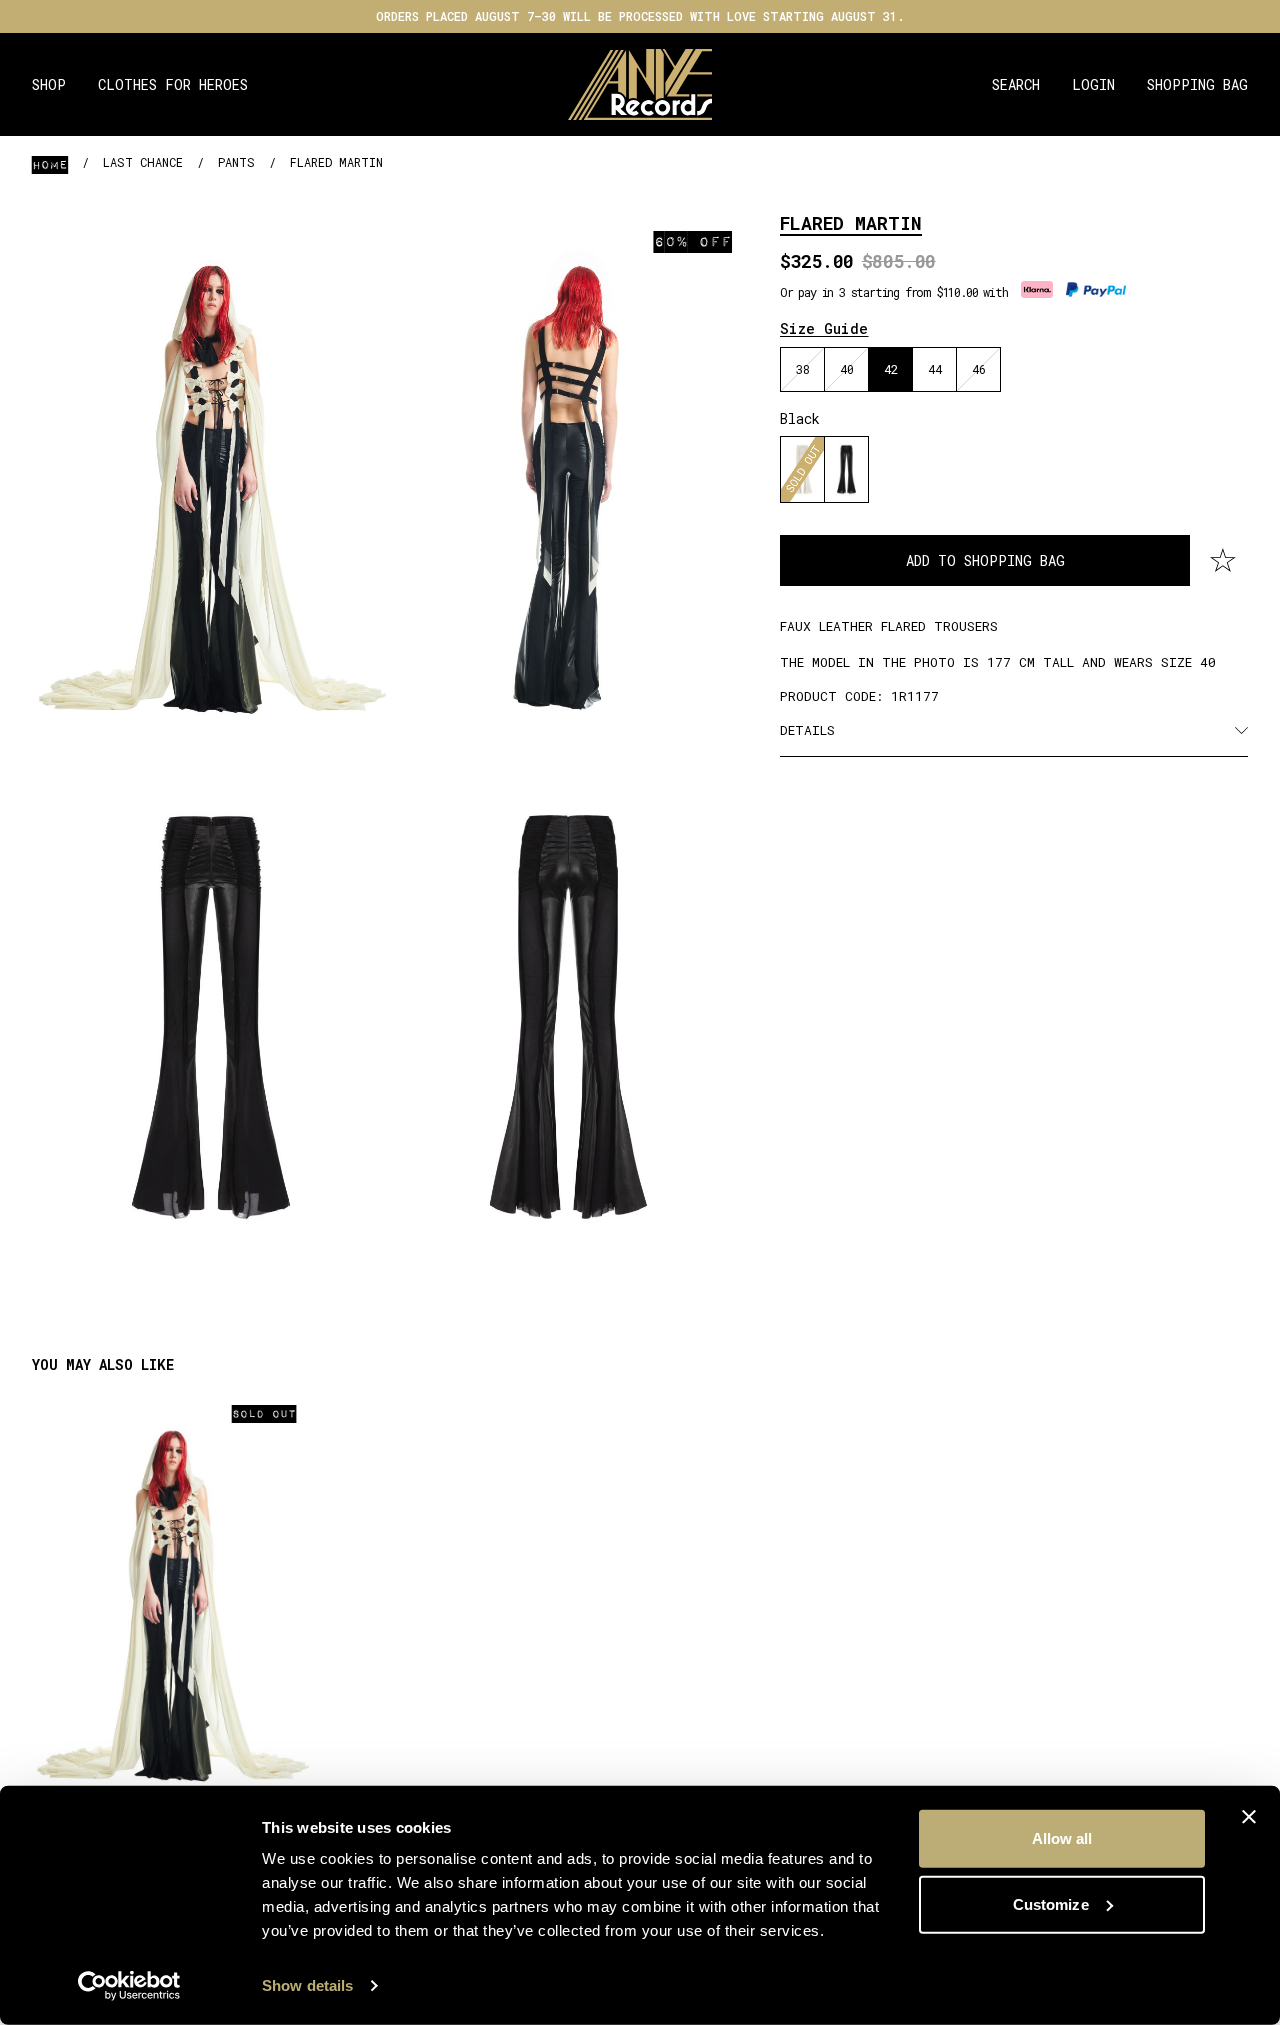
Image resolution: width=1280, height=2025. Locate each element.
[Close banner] (1249, 1817)
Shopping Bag (1197, 84)
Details (807, 730)
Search (1016, 84)
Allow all (1062, 1838)
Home (50, 164)
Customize (1051, 1903)
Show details (307, 1985)
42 (891, 369)
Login (1093, 84)
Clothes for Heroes (173, 84)
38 (803, 369)
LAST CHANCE (143, 162)
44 (935, 369)
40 (847, 369)
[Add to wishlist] (1223, 561)
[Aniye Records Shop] (640, 84)
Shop (49, 84)
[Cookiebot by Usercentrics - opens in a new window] (129, 1986)
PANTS (236, 162)
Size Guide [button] (824, 328)
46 (979, 369)
